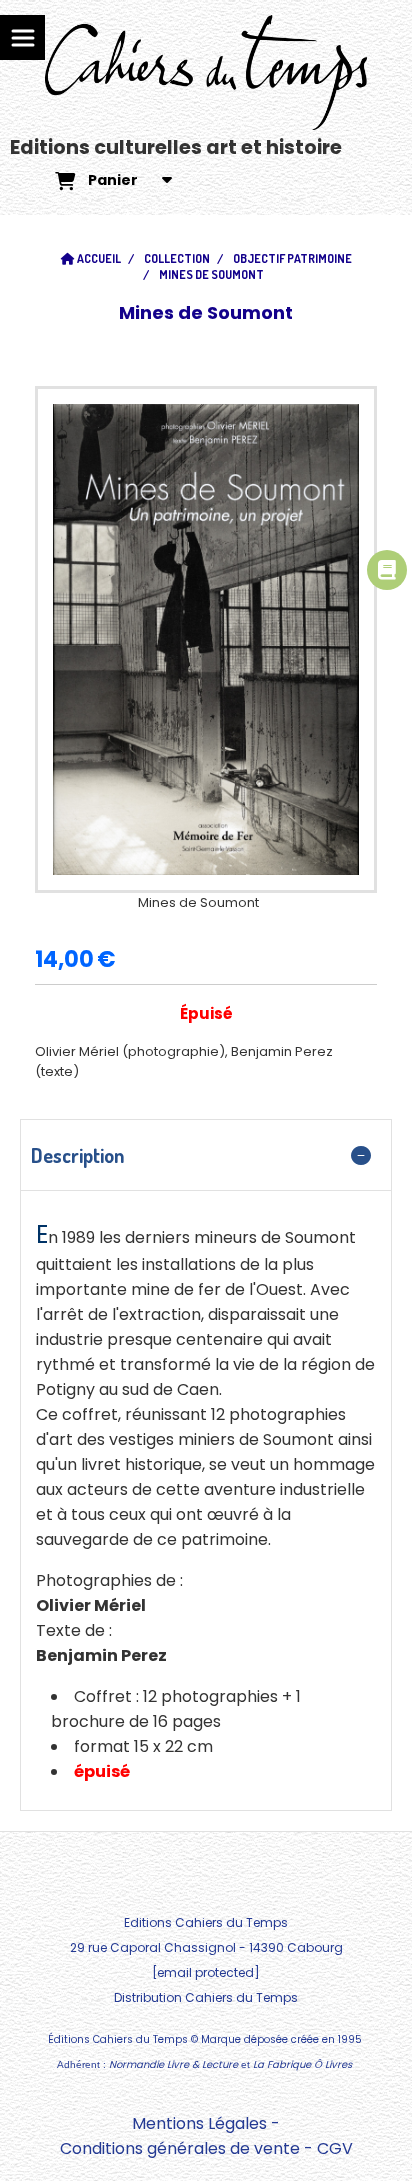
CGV (335, 2148)
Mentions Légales (199, 2123)
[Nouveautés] (387, 570)
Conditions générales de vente (180, 2148)
